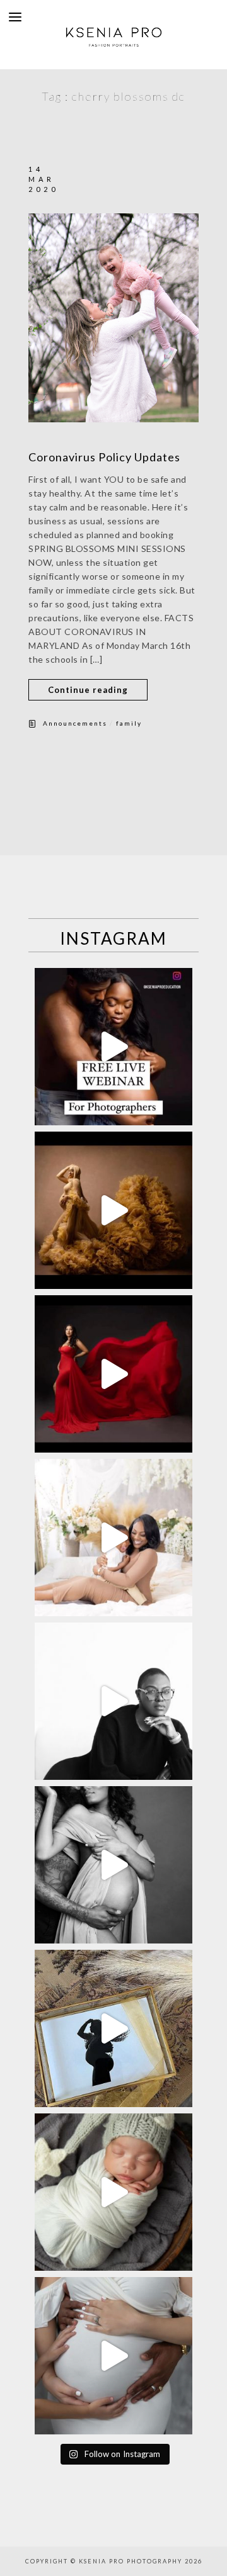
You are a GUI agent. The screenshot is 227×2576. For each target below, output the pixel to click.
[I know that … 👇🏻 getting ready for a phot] (113, 1865)
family (129, 723)
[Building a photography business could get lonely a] (113, 1047)
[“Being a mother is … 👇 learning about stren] (113, 1538)
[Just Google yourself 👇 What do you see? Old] (113, 1701)
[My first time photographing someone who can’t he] (113, 1374)
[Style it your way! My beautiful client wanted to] (113, 1210)
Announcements (75, 723)
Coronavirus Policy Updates (104, 457)
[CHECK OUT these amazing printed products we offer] (113, 2028)
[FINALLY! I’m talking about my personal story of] (113, 2356)
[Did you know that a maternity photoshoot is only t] (113, 2192)
